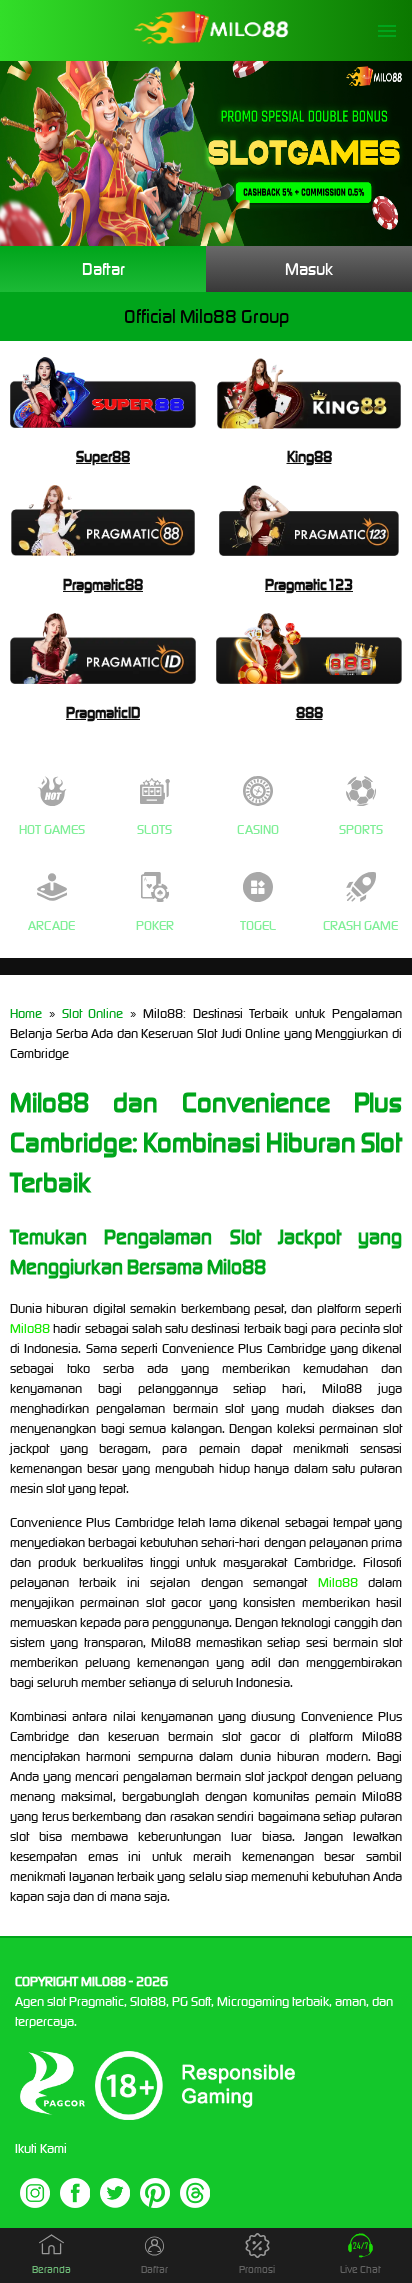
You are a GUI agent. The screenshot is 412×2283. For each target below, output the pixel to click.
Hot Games (52, 829)
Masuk (309, 269)
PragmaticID (103, 712)
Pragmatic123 (309, 584)
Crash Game (360, 925)
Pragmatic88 (103, 584)
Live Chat (360, 2269)
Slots (154, 829)
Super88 (103, 456)
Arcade (51, 925)
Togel (258, 925)
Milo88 (30, 1328)
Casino (258, 829)
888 (309, 712)
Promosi (257, 2269)
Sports (361, 829)
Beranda (51, 2269)
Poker (155, 925)
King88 (309, 456)
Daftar (103, 269)
